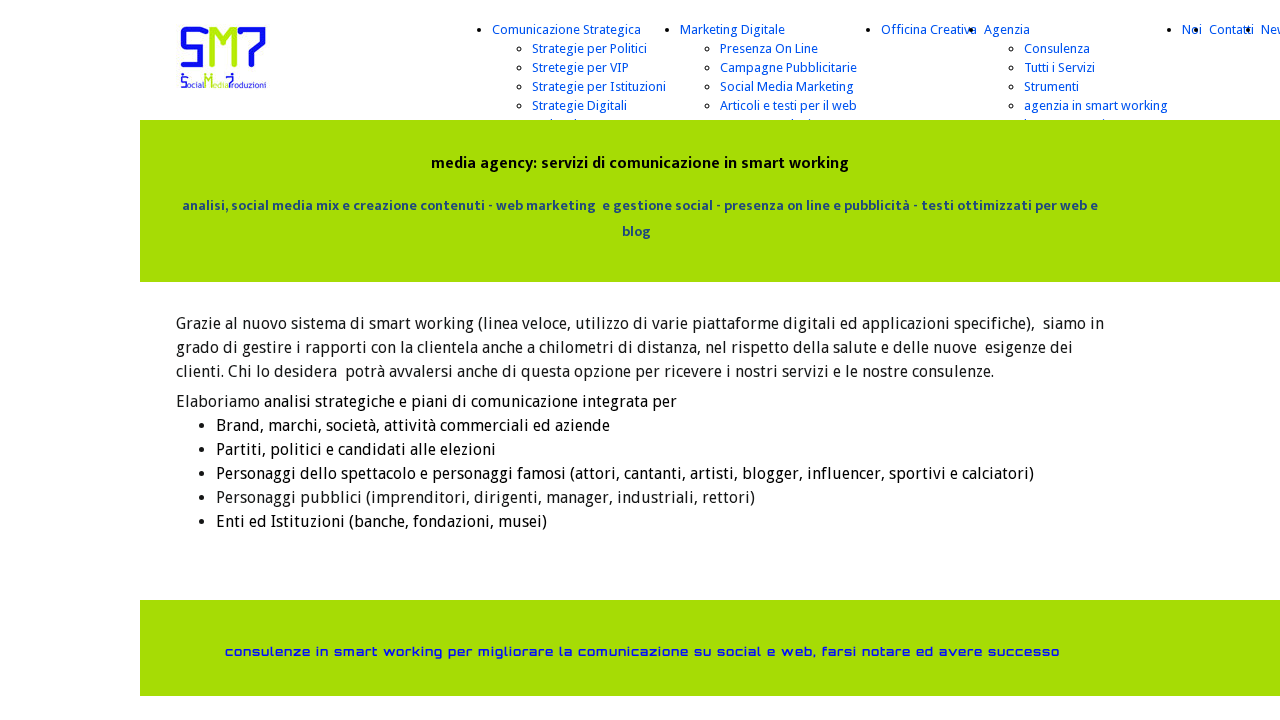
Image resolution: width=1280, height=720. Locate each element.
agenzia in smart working (1096, 105)
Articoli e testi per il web (788, 105)
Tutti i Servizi (1059, 67)
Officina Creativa (929, 29)
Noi (1192, 29)
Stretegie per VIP (580, 67)
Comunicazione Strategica (566, 29)
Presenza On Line (769, 48)
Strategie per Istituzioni (599, 86)
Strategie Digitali (579, 105)
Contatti (1231, 29)
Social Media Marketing (787, 86)
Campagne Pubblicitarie (788, 67)
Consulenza (1057, 48)
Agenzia (1007, 29)
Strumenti (1051, 86)
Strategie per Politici (589, 48)
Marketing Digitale (732, 29)
